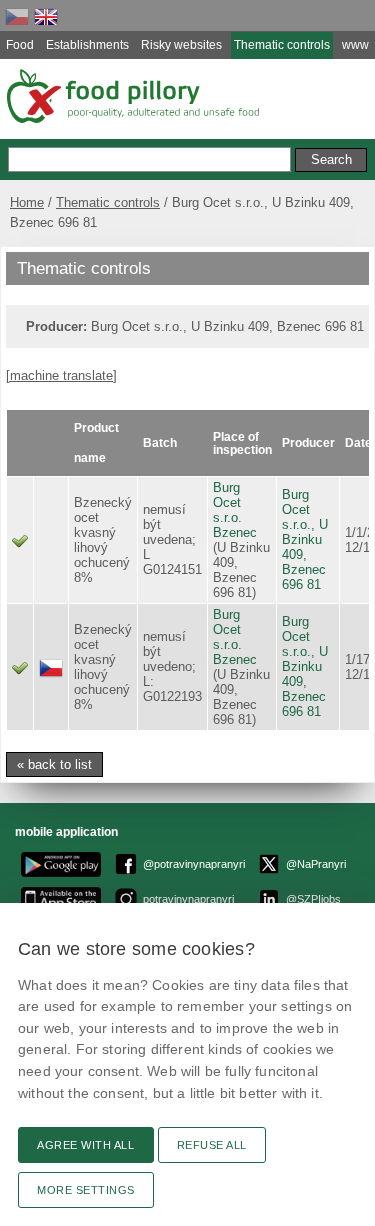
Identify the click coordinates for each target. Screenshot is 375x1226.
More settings (86, 1190)
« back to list (54, 764)
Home (27, 202)
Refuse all (212, 1145)
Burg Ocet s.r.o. (227, 502)
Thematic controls (108, 202)
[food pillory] (131, 96)
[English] (46, 16)
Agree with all (86, 1145)
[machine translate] (61, 375)
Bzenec (235, 532)
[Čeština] (17, 16)
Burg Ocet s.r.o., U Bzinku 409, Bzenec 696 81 (305, 539)
